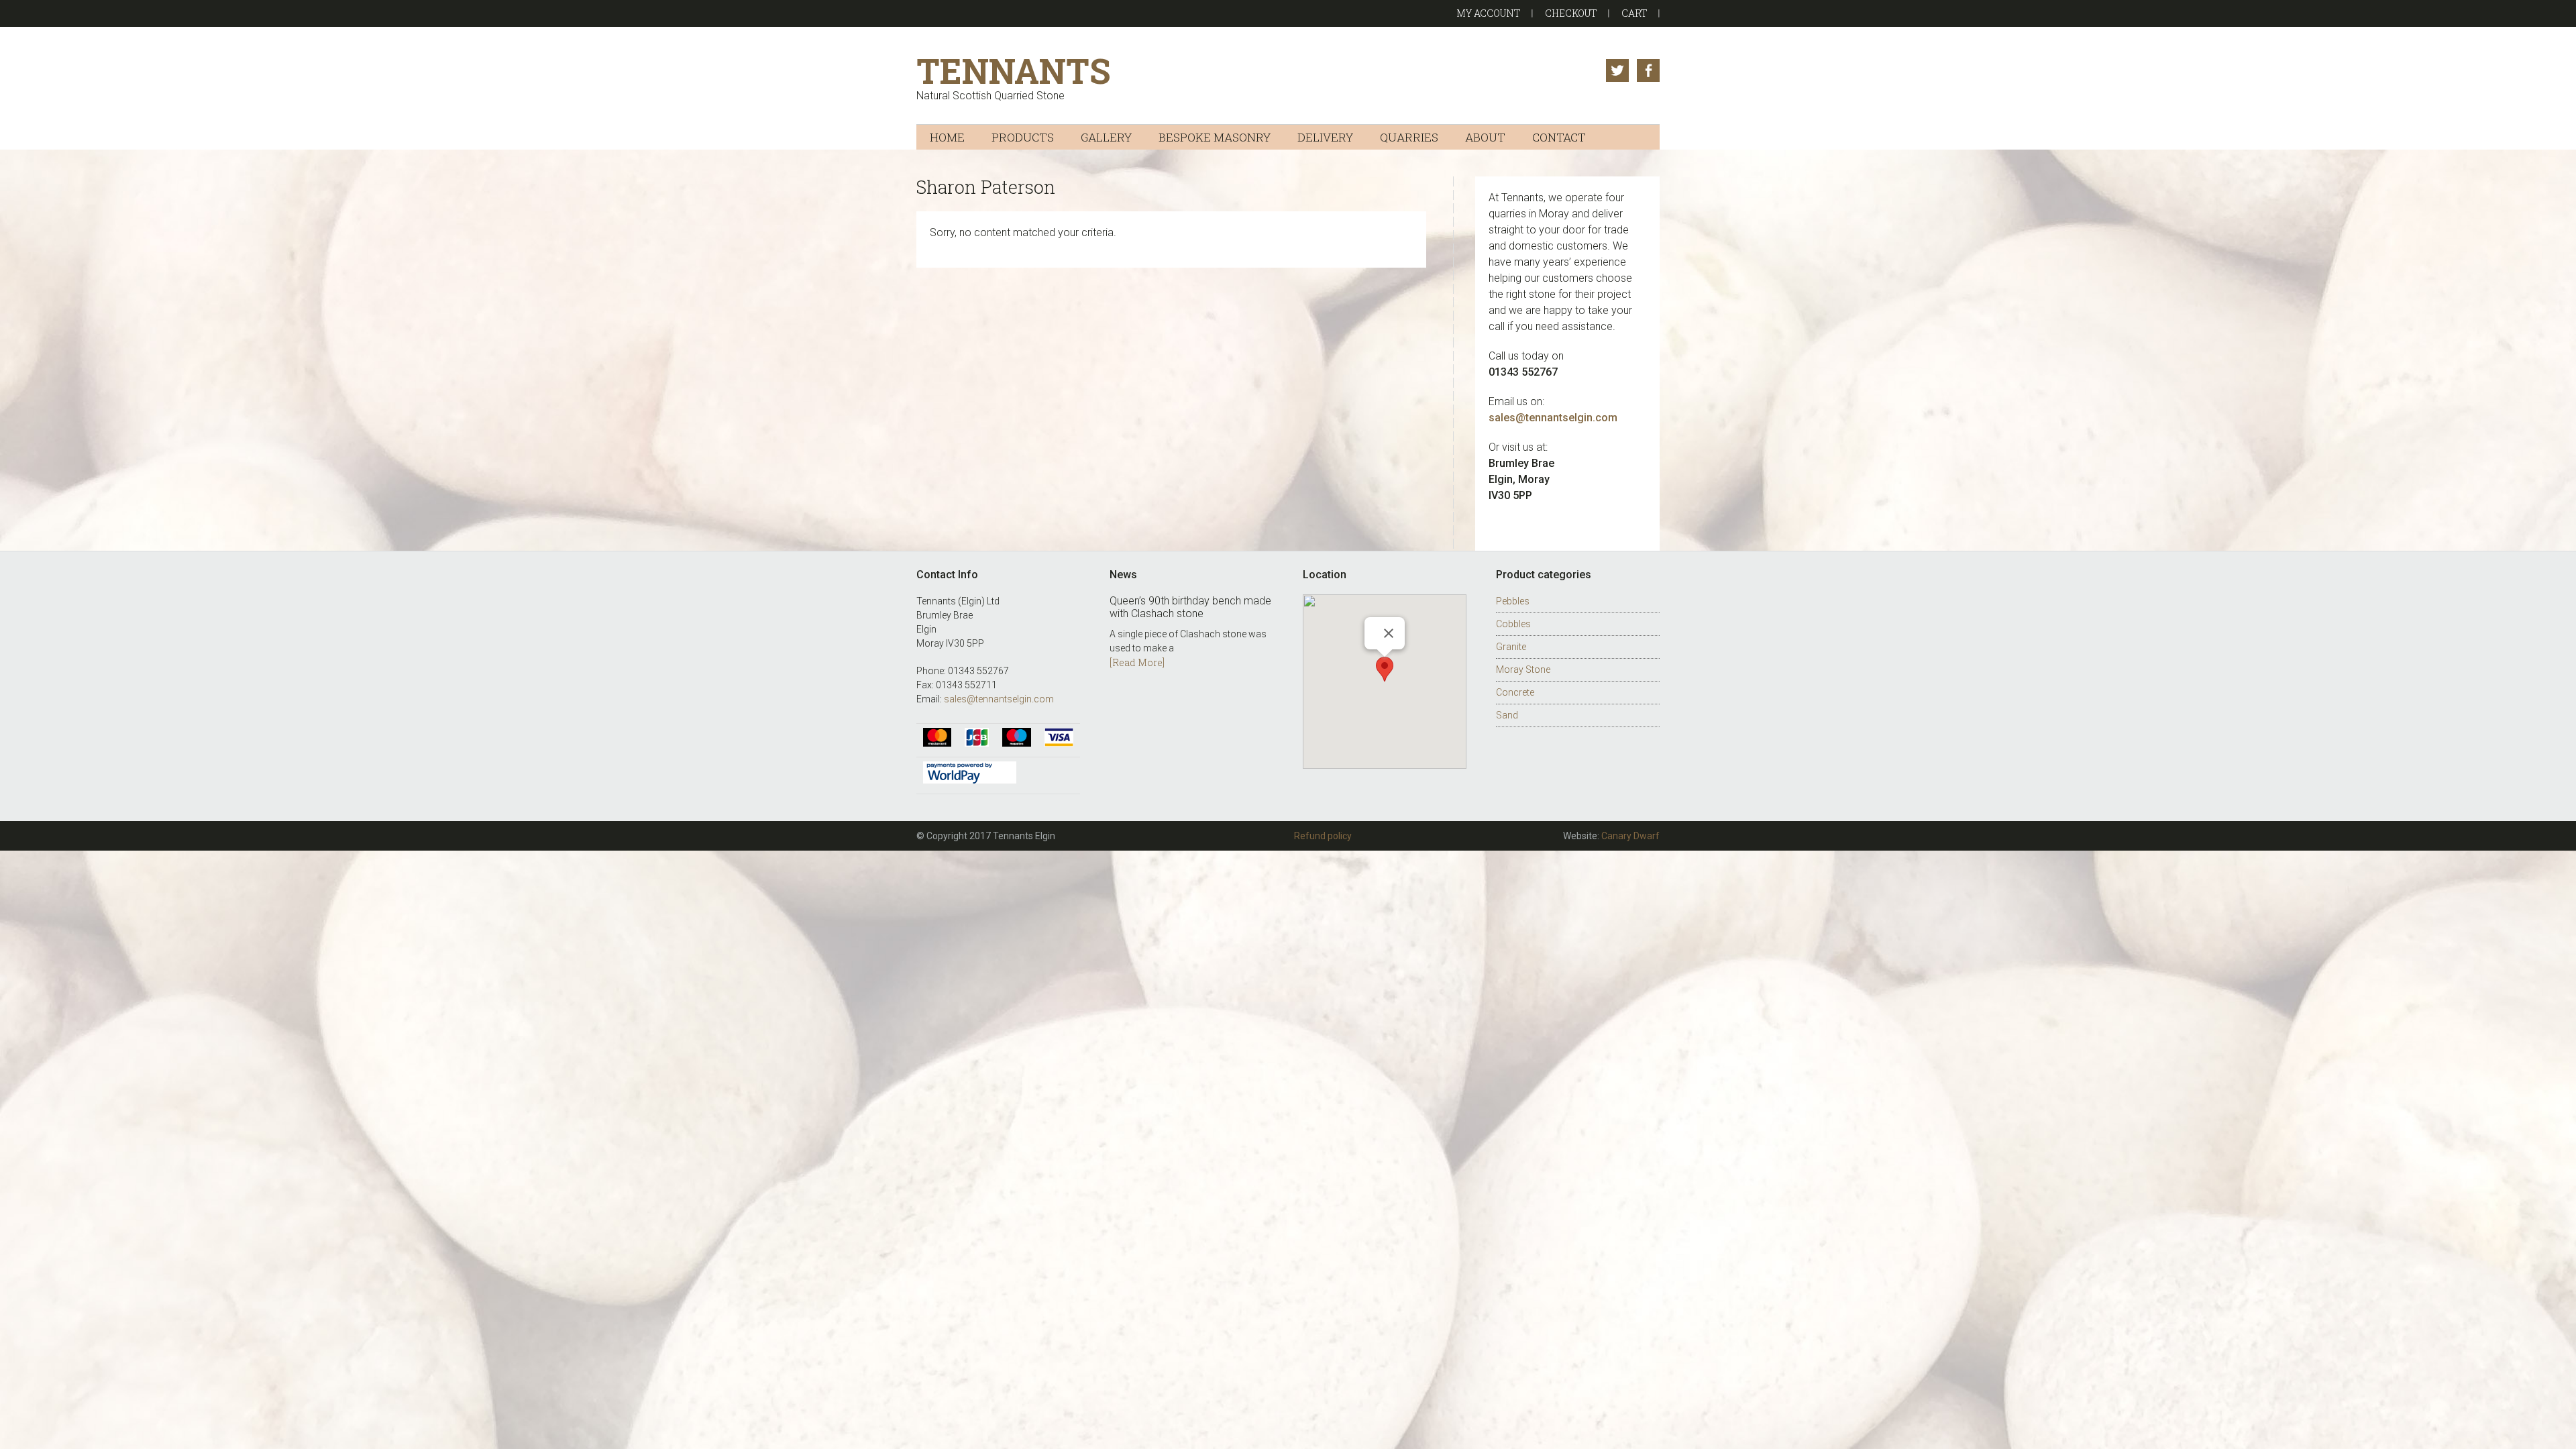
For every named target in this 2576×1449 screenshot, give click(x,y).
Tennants (1013, 71)
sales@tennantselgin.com (999, 699)
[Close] (1389, 633)
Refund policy (1323, 836)
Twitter (1617, 70)
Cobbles (1513, 624)
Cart (1634, 13)
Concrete (1515, 692)
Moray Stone (1523, 669)
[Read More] (1137, 662)
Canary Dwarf (1630, 836)
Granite (1511, 647)
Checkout (1571, 13)
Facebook (1648, 70)
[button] (1385, 669)
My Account (1489, 13)
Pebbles (1513, 601)
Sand (1507, 715)
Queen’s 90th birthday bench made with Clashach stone (1190, 607)
